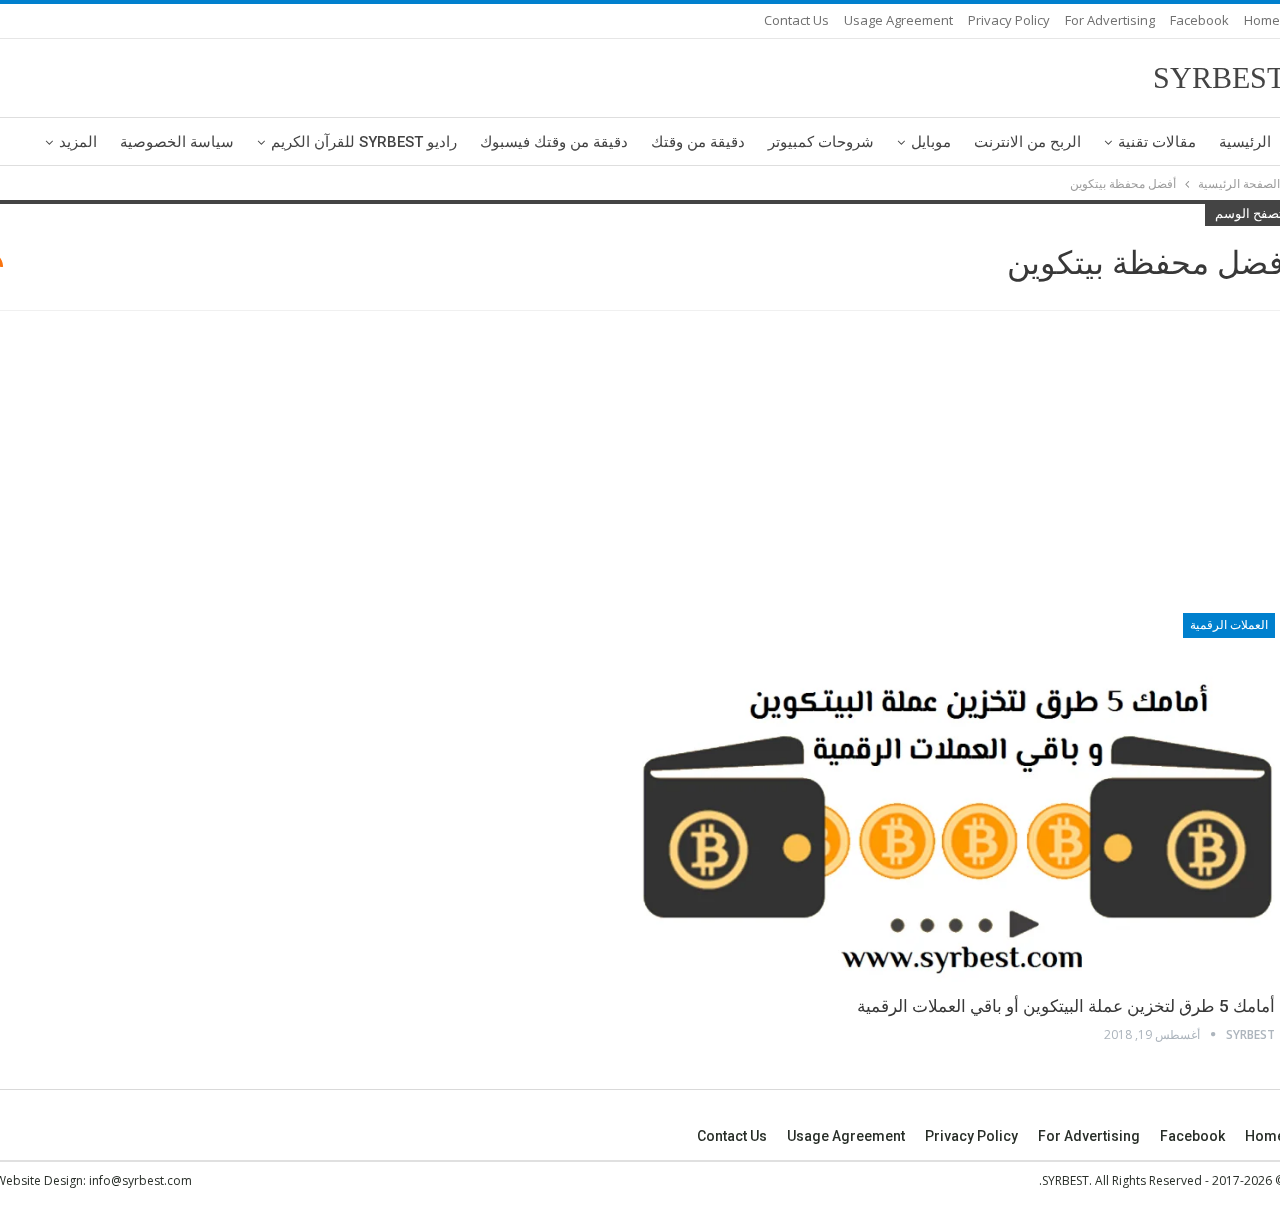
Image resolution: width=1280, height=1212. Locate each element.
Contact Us (796, 20)
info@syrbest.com (140, 1180)
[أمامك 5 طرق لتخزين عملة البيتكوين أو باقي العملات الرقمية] (957, 797)
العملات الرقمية (1229, 625)
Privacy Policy (1009, 20)
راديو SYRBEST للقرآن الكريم (364, 142)
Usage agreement (898, 20)
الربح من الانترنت (1027, 142)
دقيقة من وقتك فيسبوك (554, 142)
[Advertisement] (640, 465)
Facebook (1199, 20)
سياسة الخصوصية (177, 142)
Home (1262, 20)
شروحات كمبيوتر (821, 142)
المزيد (78, 142)
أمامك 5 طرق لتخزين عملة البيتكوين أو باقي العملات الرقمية (1066, 1006)
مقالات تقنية (1157, 142)
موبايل (931, 142)
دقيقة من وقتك (698, 142)
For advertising (1110, 20)
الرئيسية (1245, 142)
